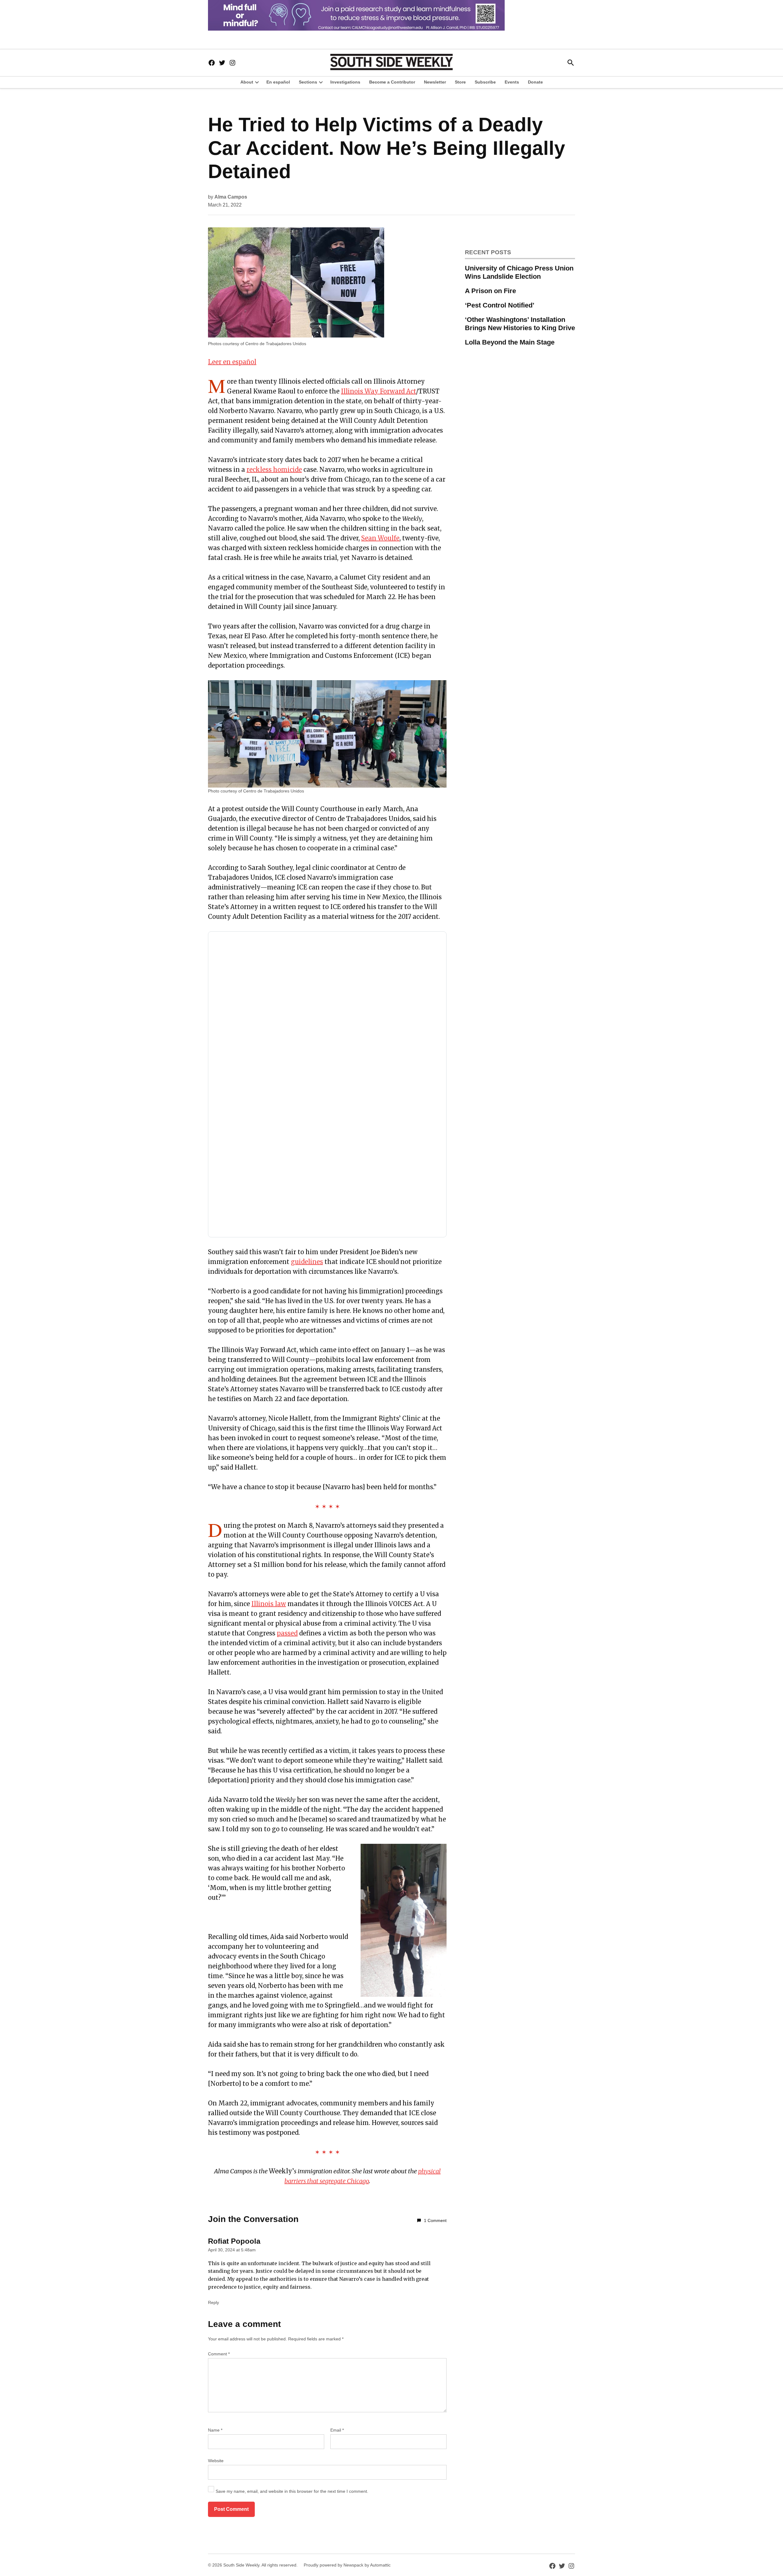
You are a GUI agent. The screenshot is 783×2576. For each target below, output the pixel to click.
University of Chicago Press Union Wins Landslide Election (519, 272)
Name (215, 2430)
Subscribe (485, 82)
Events (512, 82)
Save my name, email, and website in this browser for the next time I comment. (292, 2491)
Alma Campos (231, 197)
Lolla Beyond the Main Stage (510, 342)
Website (216, 2461)
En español (278, 82)
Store (460, 82)
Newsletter (435, 82)
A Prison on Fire (490, 291)
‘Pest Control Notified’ (500, 305)
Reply (213, 2302)
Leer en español (232, 362)
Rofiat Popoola (234, 2241)
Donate (535, 82)
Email (337, 2430)
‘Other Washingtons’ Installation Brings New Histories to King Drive (520, 324)
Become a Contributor (392, 82)
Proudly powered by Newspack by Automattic (347, 2565)
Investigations (345, 82)
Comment (219, 2354)
